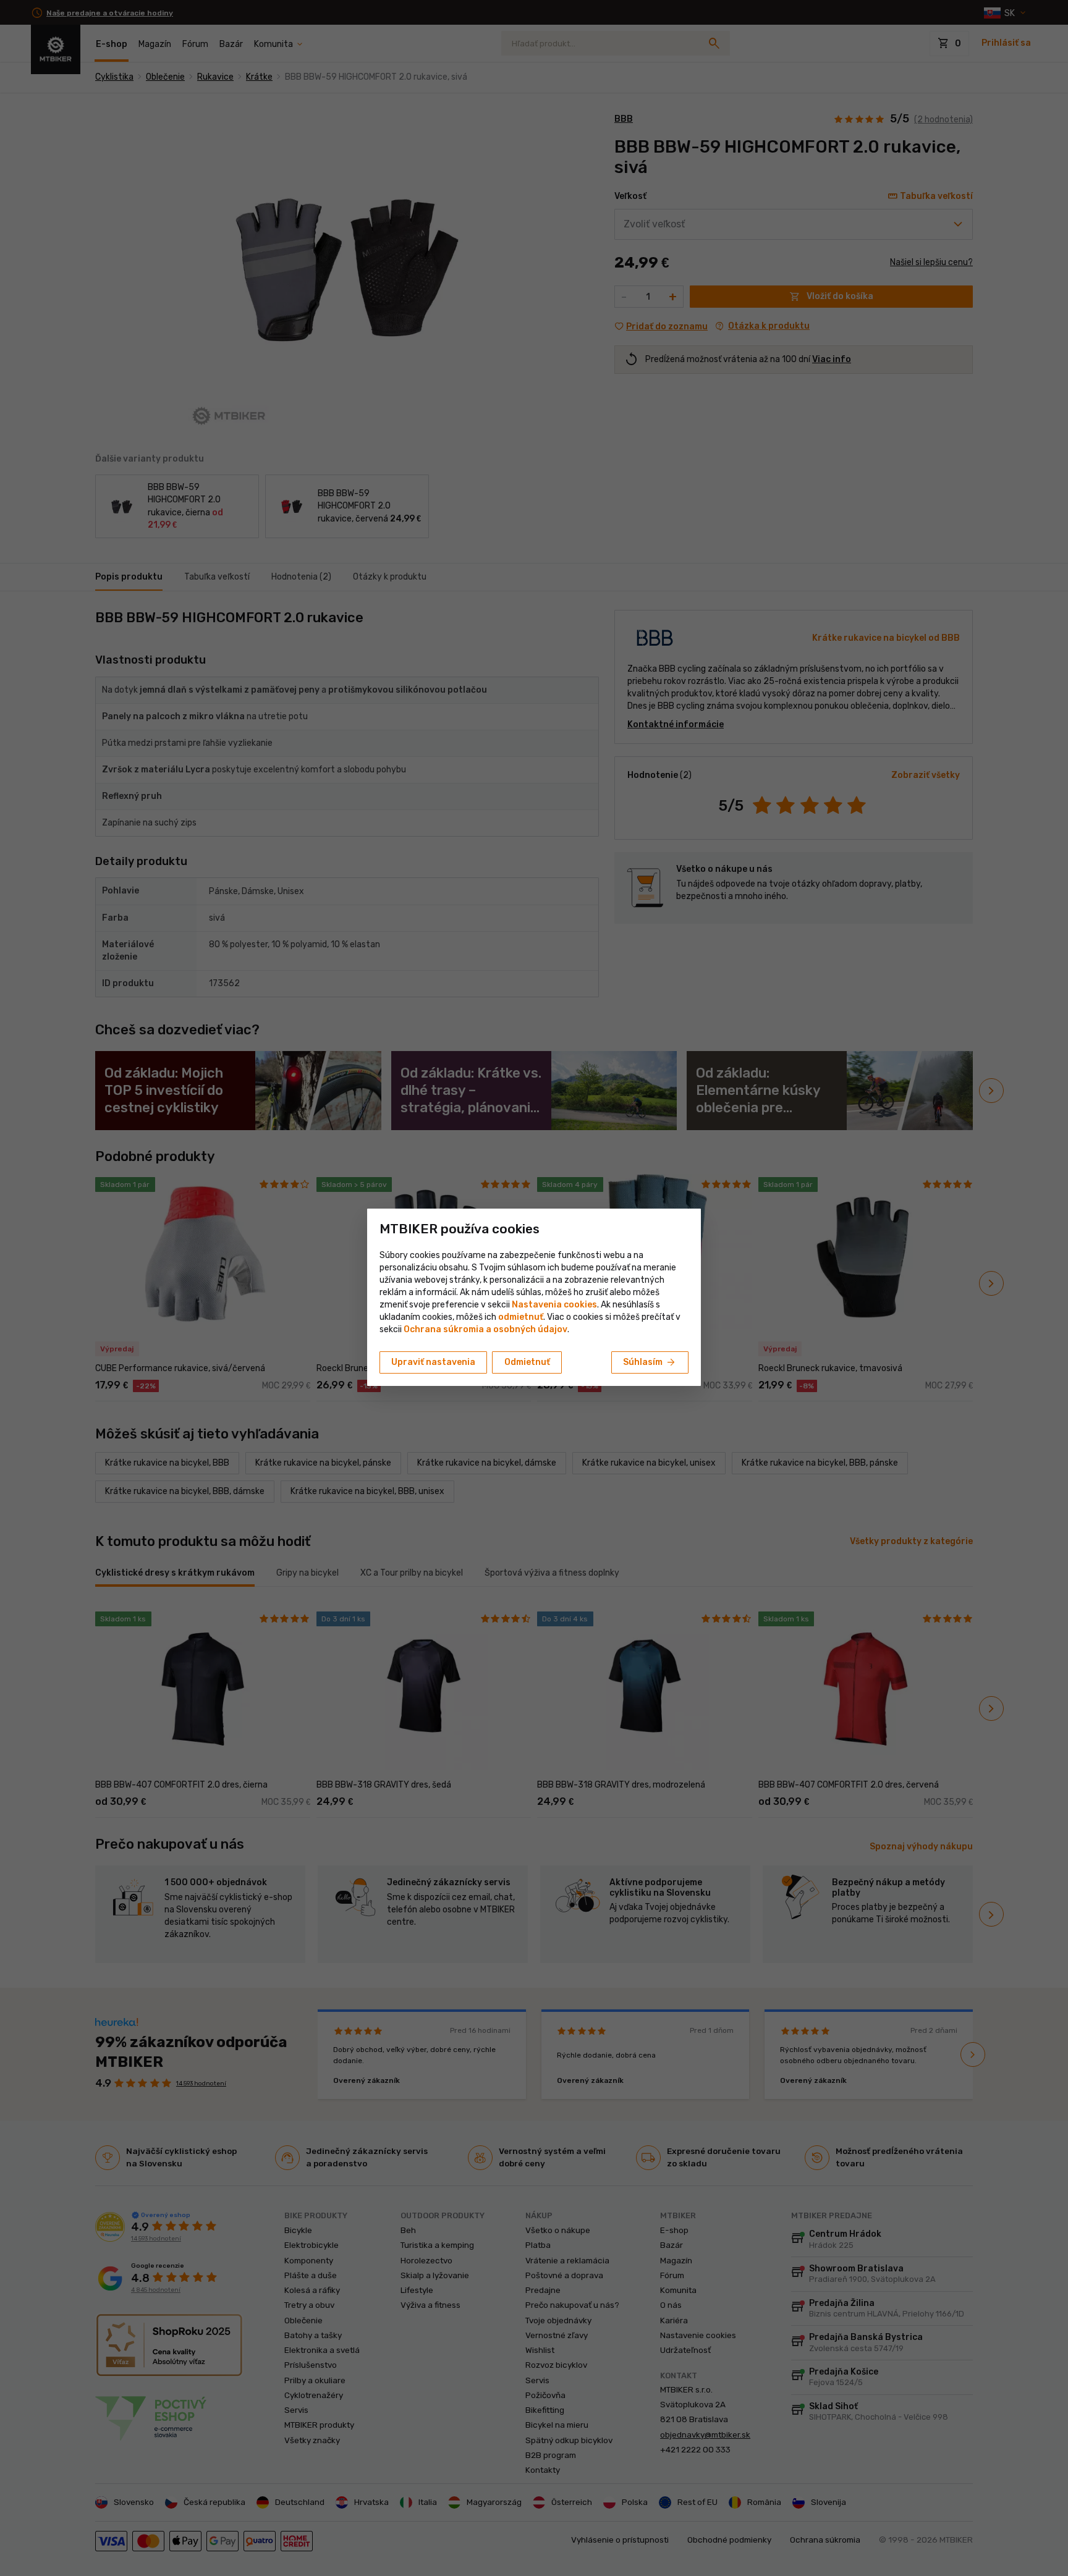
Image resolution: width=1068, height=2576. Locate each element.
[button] (521, 1317)
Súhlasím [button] (650, 1362)
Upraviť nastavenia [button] (433, 1362)
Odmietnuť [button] (527, 1362)
